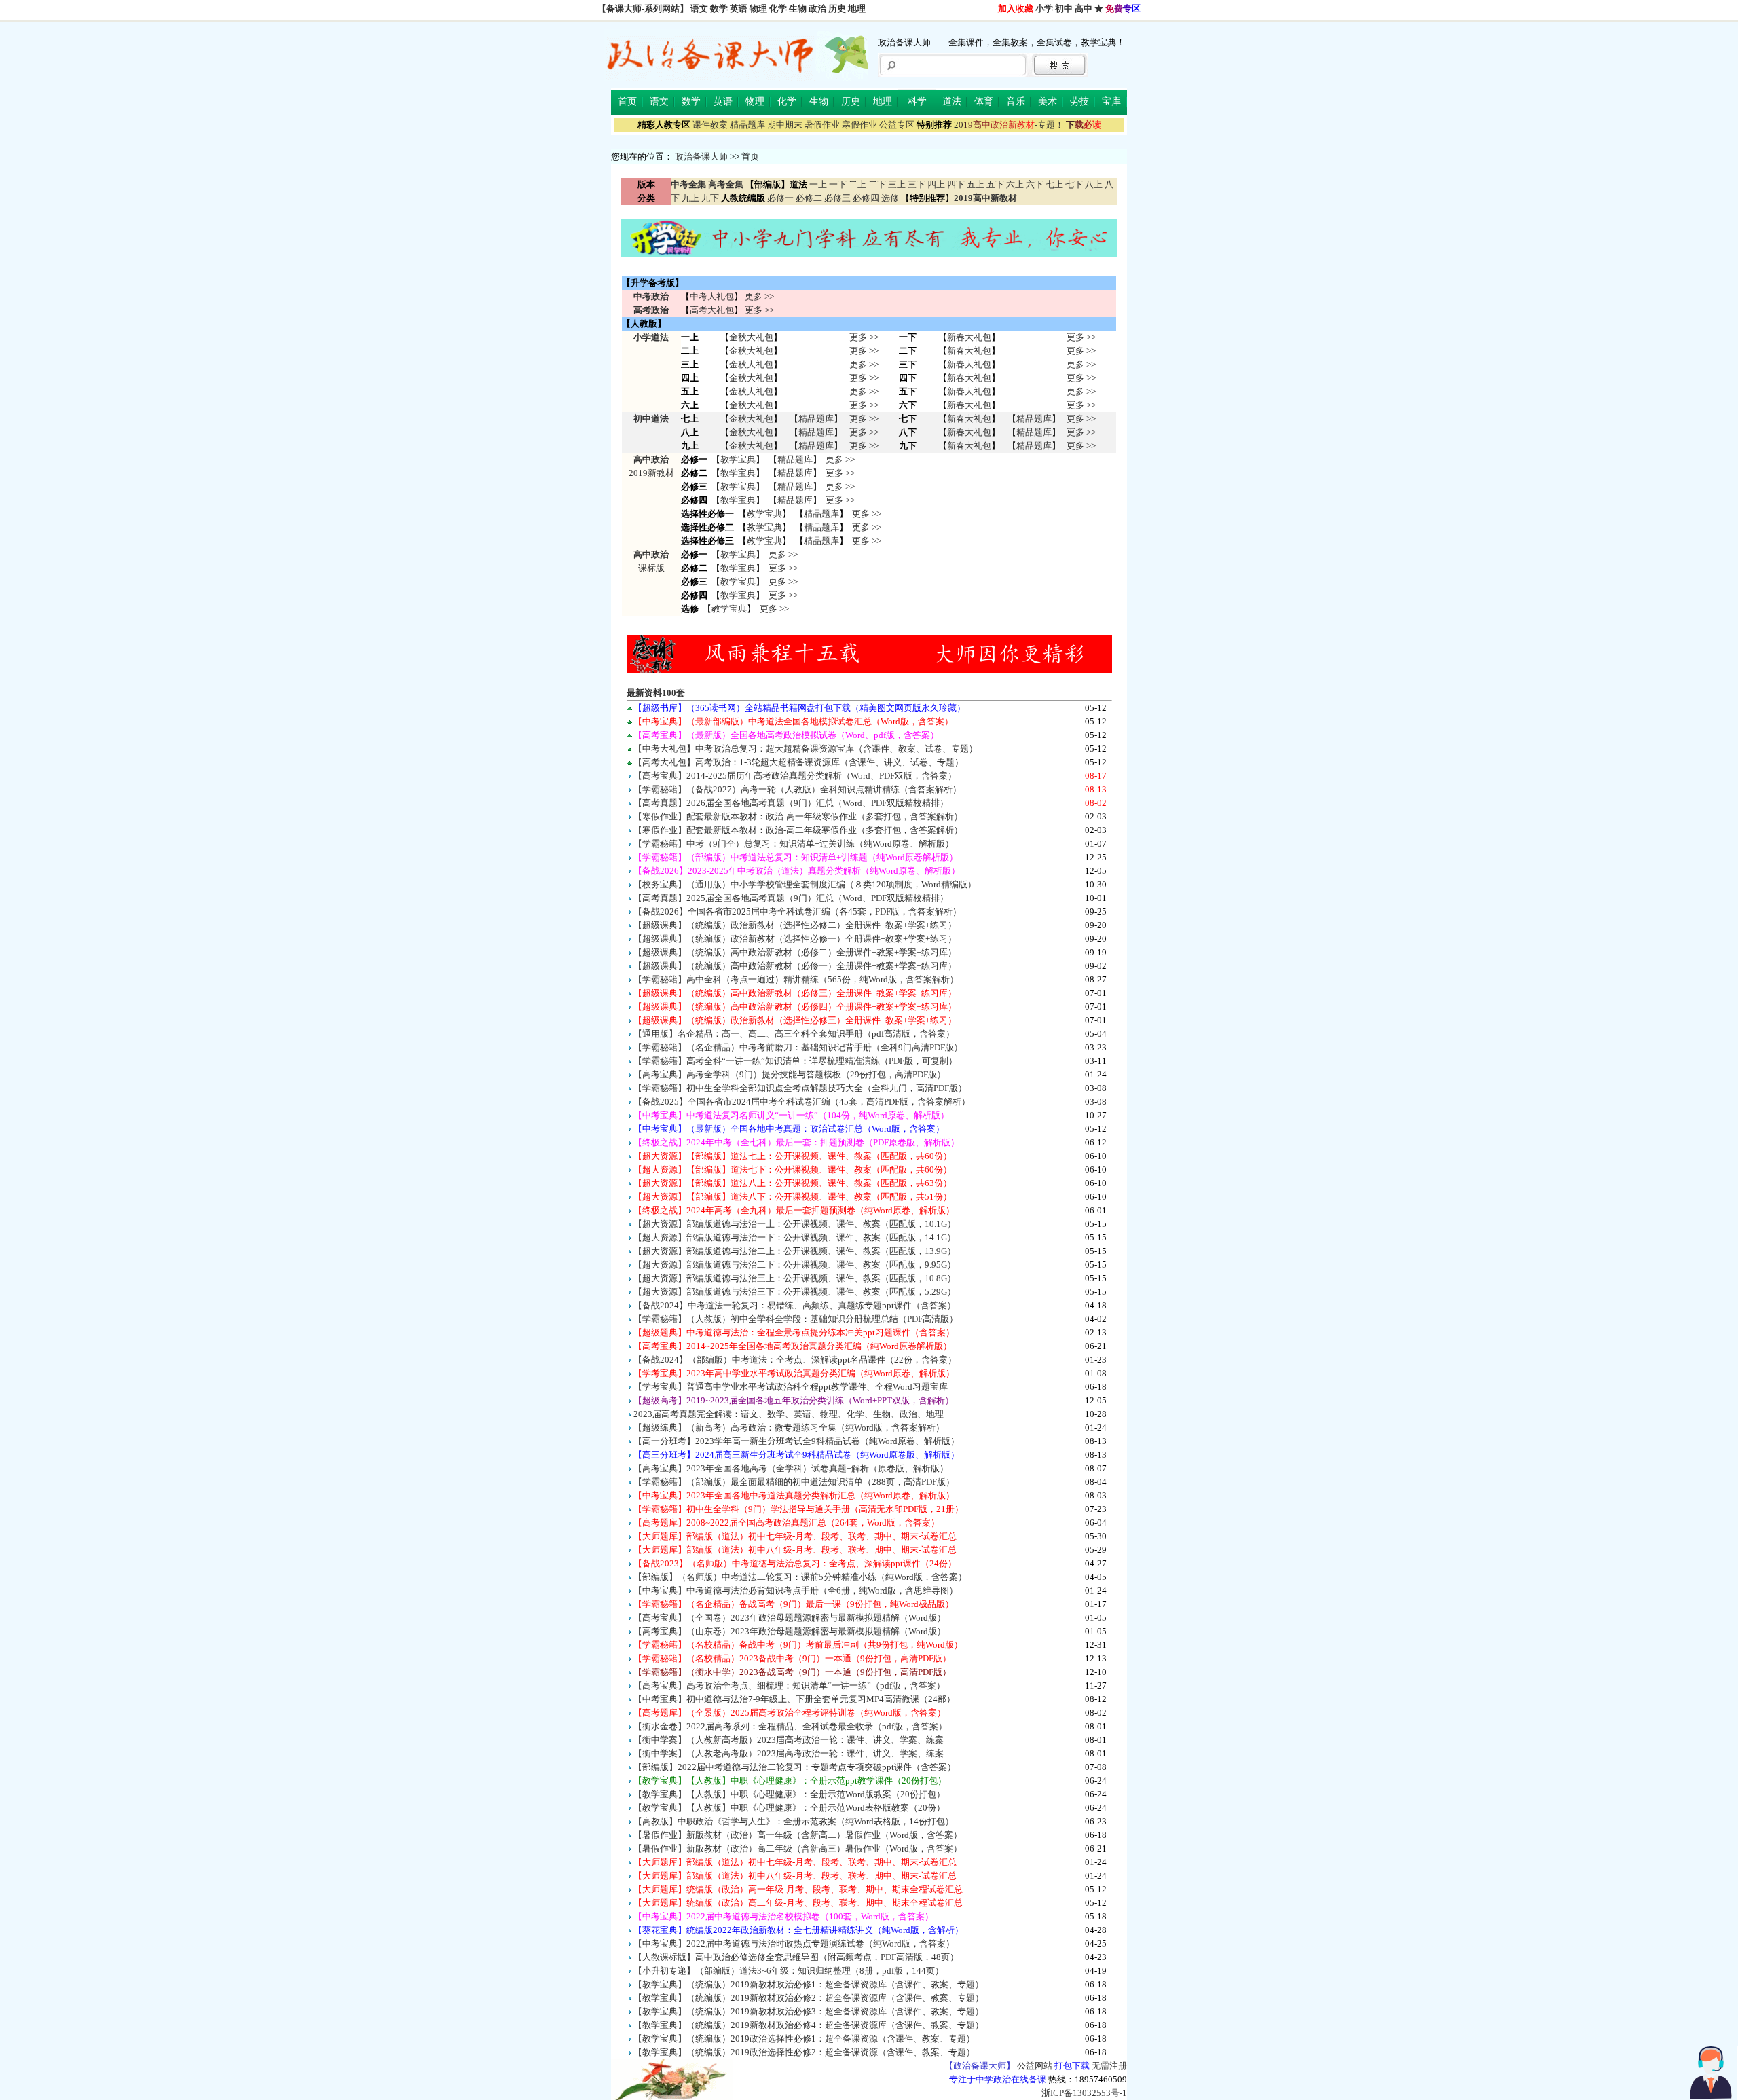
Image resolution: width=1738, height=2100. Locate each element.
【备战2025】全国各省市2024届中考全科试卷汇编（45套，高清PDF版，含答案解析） (802, 1102)
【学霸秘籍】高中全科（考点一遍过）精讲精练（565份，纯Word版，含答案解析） (796, 979)
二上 (857, 184)
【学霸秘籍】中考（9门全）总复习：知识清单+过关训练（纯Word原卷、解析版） (794, 844)
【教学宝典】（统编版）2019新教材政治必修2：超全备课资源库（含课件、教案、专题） (809, 1998)
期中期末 (785, 125)
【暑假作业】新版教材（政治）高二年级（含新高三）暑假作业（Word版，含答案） (798, 1848)
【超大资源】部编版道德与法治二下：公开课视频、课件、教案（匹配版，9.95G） (795, 1265)
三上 (897, 184)
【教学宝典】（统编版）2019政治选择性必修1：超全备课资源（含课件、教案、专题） (804, 2039)
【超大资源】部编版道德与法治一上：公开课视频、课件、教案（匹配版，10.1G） (795, 1224)
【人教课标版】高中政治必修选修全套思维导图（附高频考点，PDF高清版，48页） (796, 1957)
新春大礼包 (969, 337)
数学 (719, 8)
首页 (627, 102)
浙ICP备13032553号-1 (1084, 2093)
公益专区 (897, 125)
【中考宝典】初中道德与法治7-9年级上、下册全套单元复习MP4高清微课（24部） (794, 1699)
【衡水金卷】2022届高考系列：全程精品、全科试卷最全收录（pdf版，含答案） (790, 1726)
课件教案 (710, 125)
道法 (952, 102)
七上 (1054, 184)
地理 (857, 8)
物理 (758, 8)
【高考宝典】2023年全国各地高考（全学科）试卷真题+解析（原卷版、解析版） (791, 1468)
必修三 (837, 198)
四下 (956, 184)
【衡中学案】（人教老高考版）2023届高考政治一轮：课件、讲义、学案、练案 (789, 1753)
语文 (699, 8)
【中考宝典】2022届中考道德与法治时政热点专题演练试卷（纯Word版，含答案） (794, 1944)
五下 (995, 184)
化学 (778, 8)
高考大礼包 (712, 310)
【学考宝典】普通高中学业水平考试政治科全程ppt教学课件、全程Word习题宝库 (791, 1387)
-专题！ (1009, 125)
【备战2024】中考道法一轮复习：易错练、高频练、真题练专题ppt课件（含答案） (795, 1305)
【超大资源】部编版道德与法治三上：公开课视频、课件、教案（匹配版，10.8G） (795, 1278)
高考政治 (651, 310)
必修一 (780, 198)
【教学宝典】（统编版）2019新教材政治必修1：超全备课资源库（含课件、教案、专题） (809, 1984)
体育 (984, 102)
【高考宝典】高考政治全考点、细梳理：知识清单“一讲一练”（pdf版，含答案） (789, 1685)
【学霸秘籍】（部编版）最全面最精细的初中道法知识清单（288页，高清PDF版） (794, 1482)
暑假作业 (822, 125)
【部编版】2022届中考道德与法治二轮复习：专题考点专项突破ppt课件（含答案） (795, 1767)
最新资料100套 (656, 693)
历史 (837, 8)
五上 (976, 184)
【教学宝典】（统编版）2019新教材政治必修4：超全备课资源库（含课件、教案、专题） (809, 2025)
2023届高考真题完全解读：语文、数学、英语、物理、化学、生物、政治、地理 (789, 1414)
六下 (1035, 184)
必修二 (809, 198)
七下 (1074, 184)
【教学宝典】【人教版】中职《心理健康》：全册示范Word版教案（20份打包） (789, 1794)
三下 (917, 184)
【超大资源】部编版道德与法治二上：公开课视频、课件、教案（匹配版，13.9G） (795, 1251)
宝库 (1111, 102)
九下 (710, 198)
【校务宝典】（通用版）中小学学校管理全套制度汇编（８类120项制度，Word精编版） (805, 884)
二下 (877, 184)
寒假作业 (859, 125)
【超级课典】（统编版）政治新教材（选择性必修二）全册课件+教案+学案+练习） (795, 925)
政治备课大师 (701, 156)
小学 (1044, 8)
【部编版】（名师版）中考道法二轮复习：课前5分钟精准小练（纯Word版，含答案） (800, 1577)
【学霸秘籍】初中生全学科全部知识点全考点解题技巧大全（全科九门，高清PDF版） (800, 1088)
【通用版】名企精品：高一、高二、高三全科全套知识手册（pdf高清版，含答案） (794, 1034)
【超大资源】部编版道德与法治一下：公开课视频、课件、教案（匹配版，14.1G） (795, 1237)
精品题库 (747, 125)
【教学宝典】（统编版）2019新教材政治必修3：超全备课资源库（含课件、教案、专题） (809, 2011)
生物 (798, 8)
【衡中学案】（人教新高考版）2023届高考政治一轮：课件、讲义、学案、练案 (789, 1740)
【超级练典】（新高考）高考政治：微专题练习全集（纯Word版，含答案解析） (789, 1427)
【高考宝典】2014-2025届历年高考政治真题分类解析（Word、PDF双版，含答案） (795, 776)
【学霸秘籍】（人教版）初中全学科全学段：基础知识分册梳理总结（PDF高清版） (796, 1319)
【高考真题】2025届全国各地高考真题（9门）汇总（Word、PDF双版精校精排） (791, 898)
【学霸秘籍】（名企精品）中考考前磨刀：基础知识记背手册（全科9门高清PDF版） (798, 1047)
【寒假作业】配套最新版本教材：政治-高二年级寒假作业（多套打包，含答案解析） (798, 830)
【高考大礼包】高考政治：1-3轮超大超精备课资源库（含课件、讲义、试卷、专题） (798, 762)
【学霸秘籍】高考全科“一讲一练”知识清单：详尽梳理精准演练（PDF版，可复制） (795, 1061)
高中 (1084, 8)
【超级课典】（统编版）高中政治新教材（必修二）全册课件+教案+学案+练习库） (795, 952)
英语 (739, 8)
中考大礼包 (712, 296)
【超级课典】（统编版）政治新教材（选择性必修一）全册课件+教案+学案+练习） (795, 939)
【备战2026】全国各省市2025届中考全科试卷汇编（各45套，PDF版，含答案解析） (797, 911)
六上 (1015, 184)
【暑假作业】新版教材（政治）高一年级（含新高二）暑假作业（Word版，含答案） (798, 1835)
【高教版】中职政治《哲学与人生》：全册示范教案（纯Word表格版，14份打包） (794, 1821)
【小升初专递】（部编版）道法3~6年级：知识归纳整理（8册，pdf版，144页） (789, 1971)
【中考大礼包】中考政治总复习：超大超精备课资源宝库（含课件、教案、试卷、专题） (806, 749)
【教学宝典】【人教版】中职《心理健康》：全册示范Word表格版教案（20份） (789, 1808)
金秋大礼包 (751, 337)
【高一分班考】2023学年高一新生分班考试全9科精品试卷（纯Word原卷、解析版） (796, 1441)
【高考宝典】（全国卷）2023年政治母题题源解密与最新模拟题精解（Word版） (790, 1618)
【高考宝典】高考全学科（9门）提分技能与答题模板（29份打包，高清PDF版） (790, 1074)
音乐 (1016, 102)
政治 (817, 8)
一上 (818, 184)
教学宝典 (738, 459)
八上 (1094, 184)
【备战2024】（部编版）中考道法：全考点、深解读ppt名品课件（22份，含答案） (795, 1360)
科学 (917, 102)
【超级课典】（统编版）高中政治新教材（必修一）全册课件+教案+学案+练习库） (795, 966)
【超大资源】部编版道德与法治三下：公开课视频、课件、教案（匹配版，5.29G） (795, 1292)
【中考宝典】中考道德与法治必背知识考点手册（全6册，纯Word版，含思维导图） (796, 1590)
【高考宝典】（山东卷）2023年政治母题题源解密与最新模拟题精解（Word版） (790, 1631)
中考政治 (651, 296)
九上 (690, 198)
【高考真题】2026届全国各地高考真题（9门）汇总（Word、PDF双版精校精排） (791, 803)
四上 (936, 184)
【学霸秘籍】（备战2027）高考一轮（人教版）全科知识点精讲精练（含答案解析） (797, 789)
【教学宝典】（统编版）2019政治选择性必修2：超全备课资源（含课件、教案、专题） (804, 2052)
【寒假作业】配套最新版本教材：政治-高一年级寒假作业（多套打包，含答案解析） (798, 816)
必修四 (866, 198)
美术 (1048, 102)
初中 (1064, 8)
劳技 (1079, 102)
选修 (890, 198)
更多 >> (759, 296)
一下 (838, 184)
